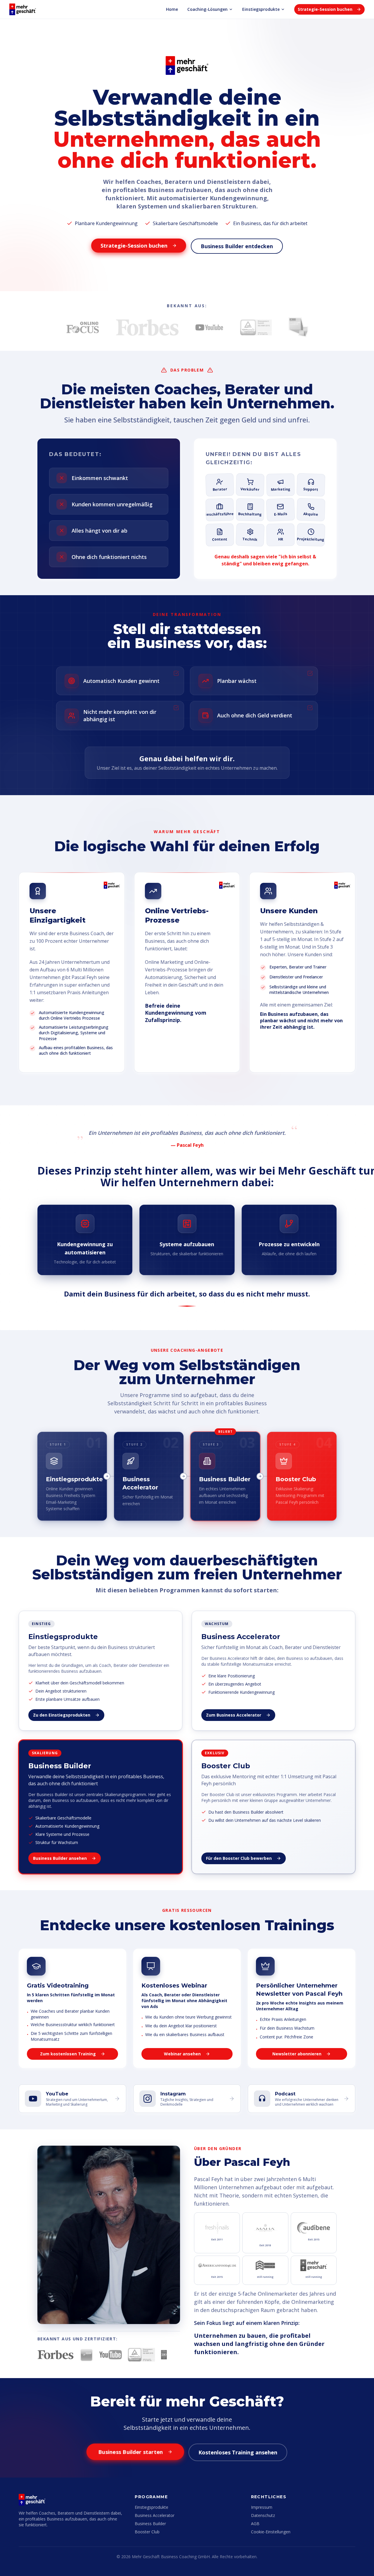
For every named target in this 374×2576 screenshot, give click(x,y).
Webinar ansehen (182, 2054)
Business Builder (150, 2524)
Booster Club (147, 2532)
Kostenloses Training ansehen (238, 2452)
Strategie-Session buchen (325, 9)
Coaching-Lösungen (207, 9)
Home (172, 9)
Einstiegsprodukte (261, 9)
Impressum (262, 2507)
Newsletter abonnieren (297, 2054)
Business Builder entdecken (237, 246)
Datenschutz (263, 2515)
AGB (255, 2524)
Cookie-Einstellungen (271, 2532)
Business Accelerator (155, 2515)
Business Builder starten (130, 2452)
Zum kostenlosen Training (68, 2054)
